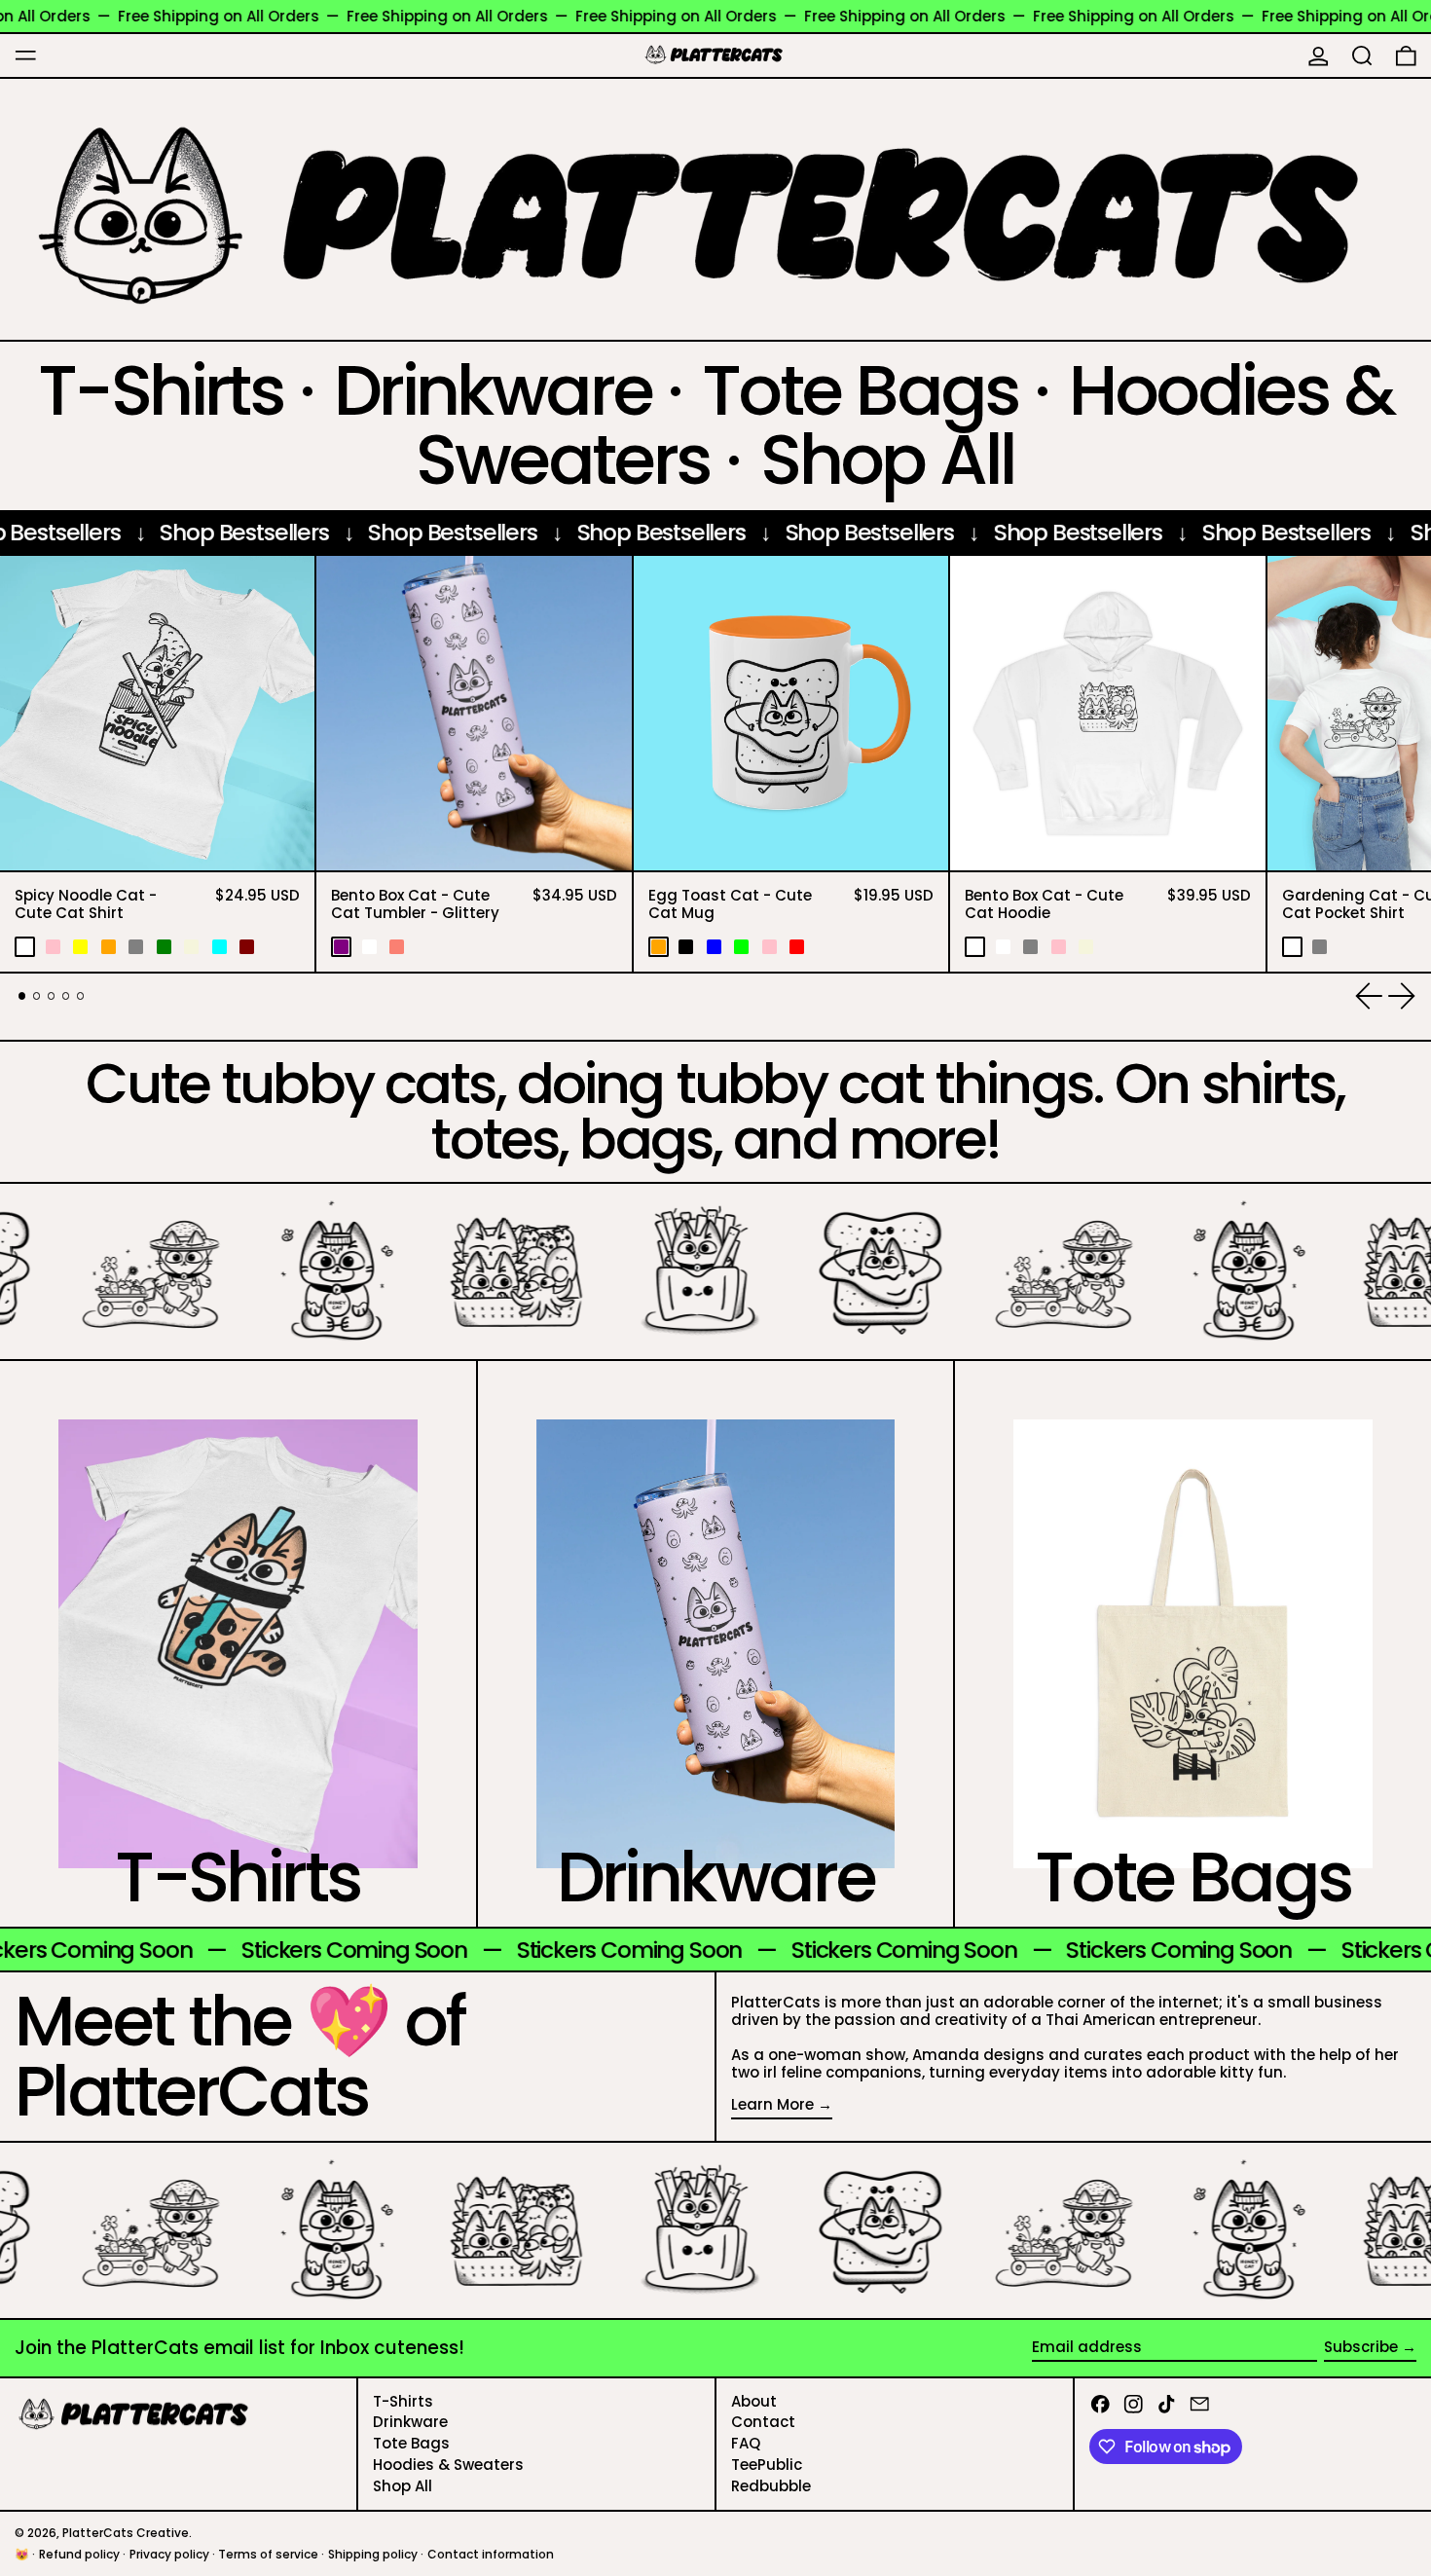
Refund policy (79, 2554)
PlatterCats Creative (126, 2533)
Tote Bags (411, 2443)
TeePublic (767, 2465)
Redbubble (771, 2486)
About (754, 2401)
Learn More (772, 2105)
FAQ (746, 2443)
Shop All (403, 2486)
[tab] (22, 996)
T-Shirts (403, 2401)
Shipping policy (373, 2554)
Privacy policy (169, 2554)
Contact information (491, 2554)
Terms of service (268, 2554)
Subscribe (1361, 2347)
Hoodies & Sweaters (448, 2465)
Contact (763, 2422)
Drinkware (410, 2422)
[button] (1362, 55)
